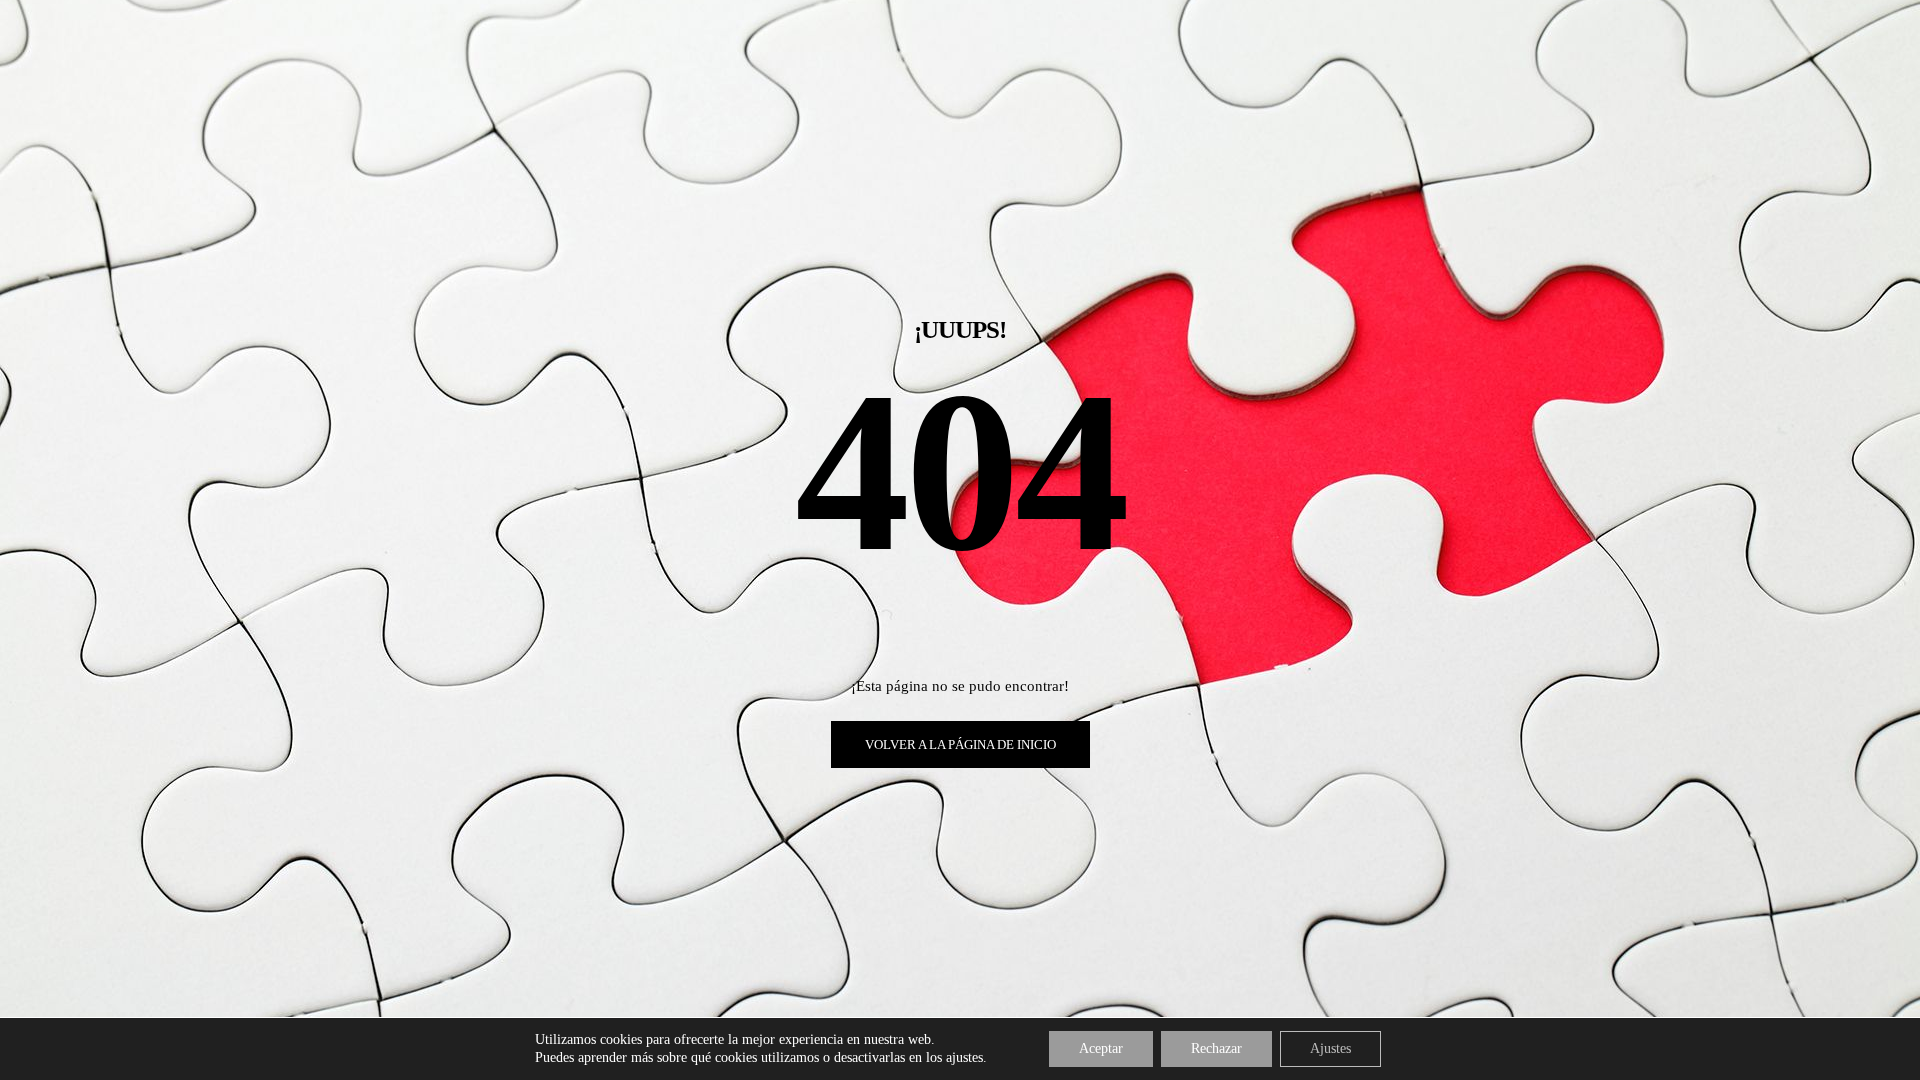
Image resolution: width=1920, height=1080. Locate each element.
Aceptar (1101, 1048)
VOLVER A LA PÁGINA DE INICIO (960, 744)
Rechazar (1216, 1048)
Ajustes (1330, 1048)
